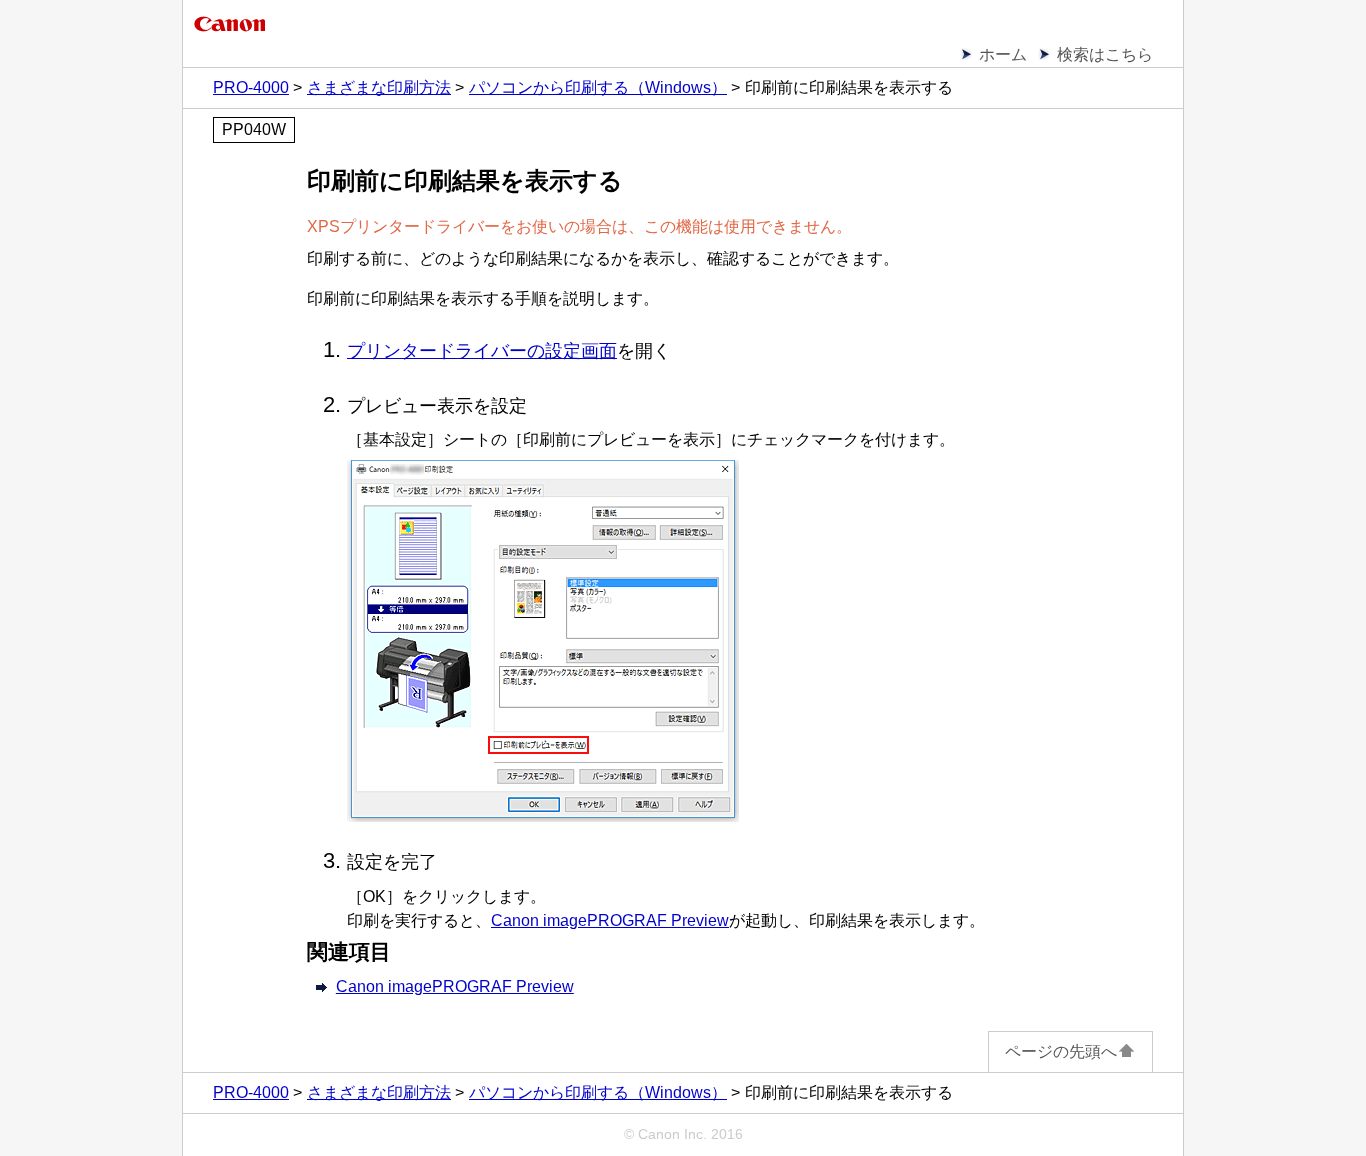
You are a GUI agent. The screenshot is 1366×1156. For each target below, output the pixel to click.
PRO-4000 (251, 87)
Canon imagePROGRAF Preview (455, 986)
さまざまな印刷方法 (379, 87)
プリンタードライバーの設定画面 (482, 351)
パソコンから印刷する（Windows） (598, 87)
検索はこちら (1105, 54)
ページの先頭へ (1061, 1051)
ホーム (1003, 54)
